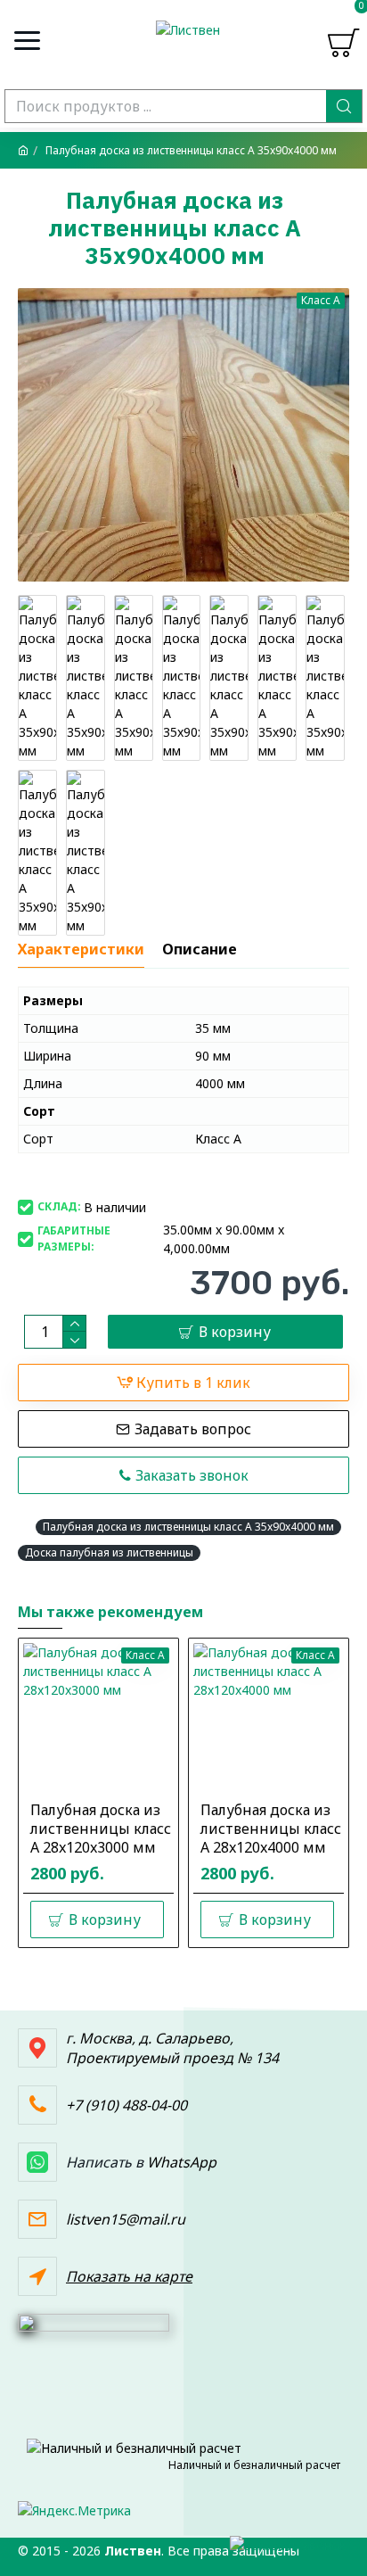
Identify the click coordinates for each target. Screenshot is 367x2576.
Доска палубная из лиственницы (109, 1552)
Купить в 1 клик (193, 1383)
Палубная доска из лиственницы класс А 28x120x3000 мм (101, 1829)
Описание (200, 949)
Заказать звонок (192, 1475)
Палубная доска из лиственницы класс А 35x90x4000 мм (188, 1527)
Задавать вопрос (193, 1429)
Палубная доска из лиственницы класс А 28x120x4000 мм (271, 1829)
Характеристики (81, 949)
